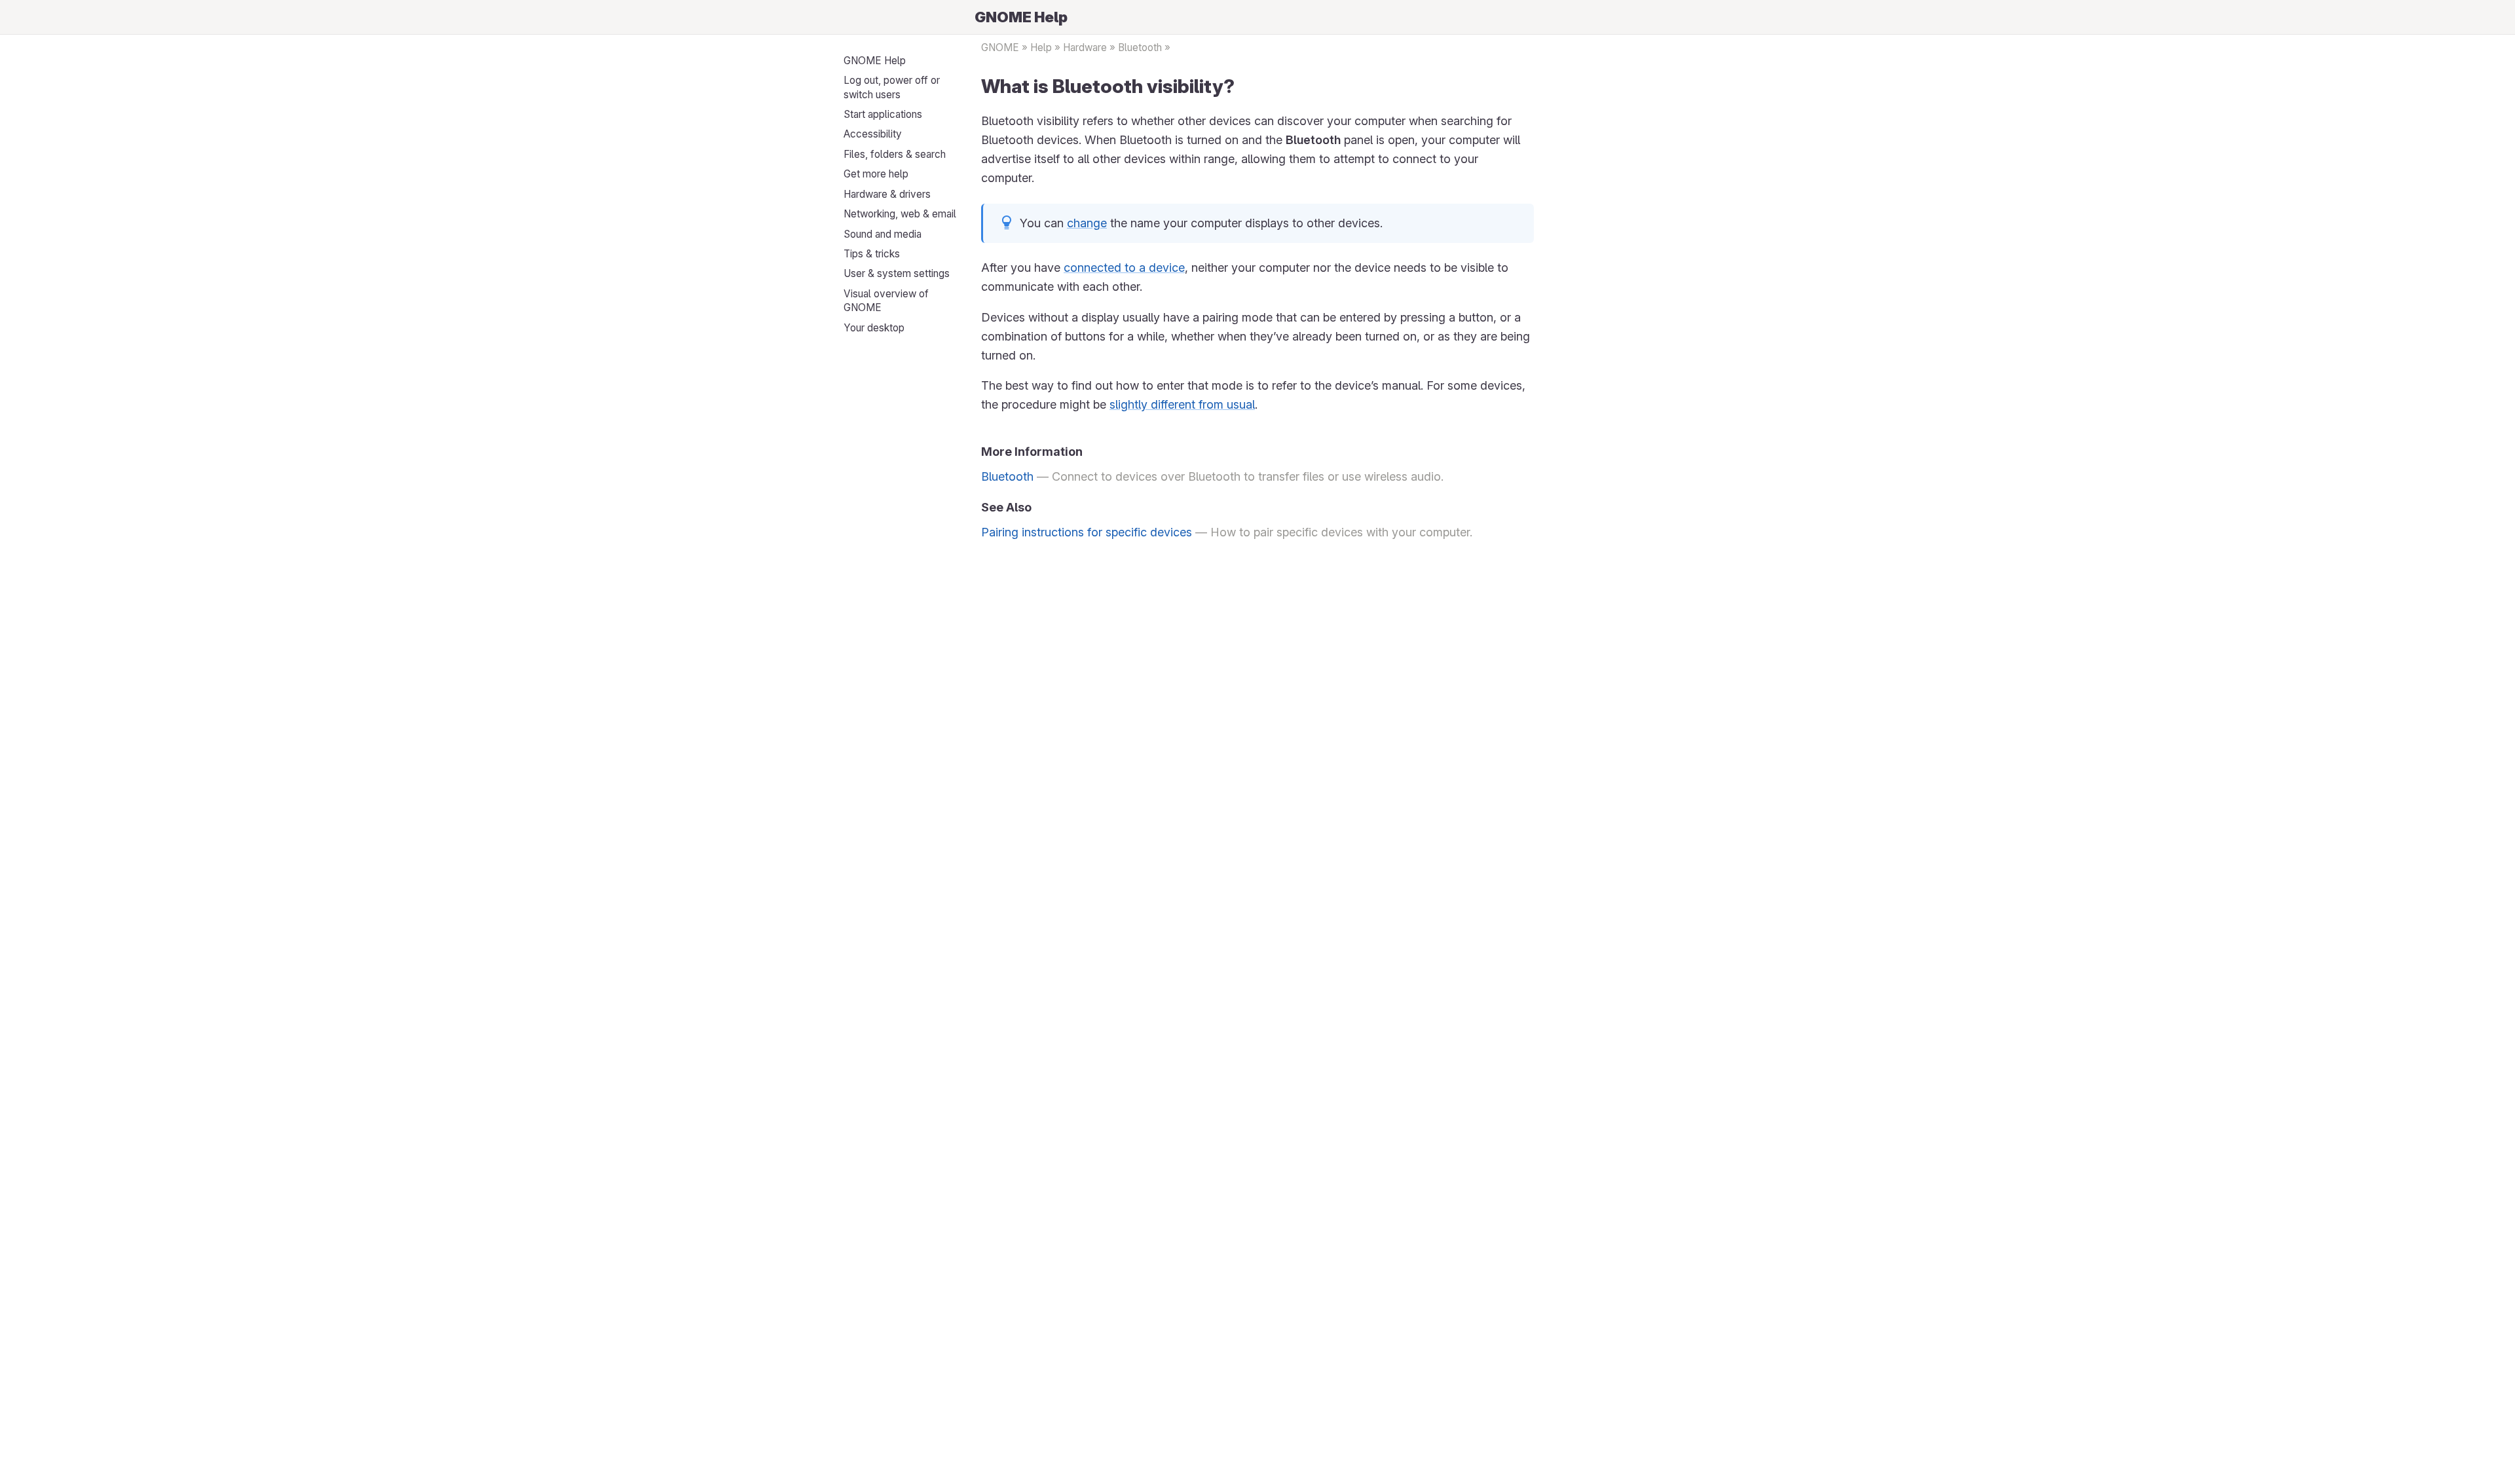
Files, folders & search (895, 154)
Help (1041, 47)
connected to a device (1124, 268)
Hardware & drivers (887, 194)
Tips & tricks (872, 254)
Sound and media (883, 234)
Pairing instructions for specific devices (1087, 532)
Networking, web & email (900, 214)
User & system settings (897, 273)
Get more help (876, 174)
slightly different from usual (1182, 404)
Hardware (1085, 47)
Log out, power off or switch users (892, 87)
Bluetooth (1140, 47)
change (1087, 223)
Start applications (883, 114)
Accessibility (873, 134)
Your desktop (874, 328)
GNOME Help (875, 61)
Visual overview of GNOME (886, 301)
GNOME (1000, 47)
